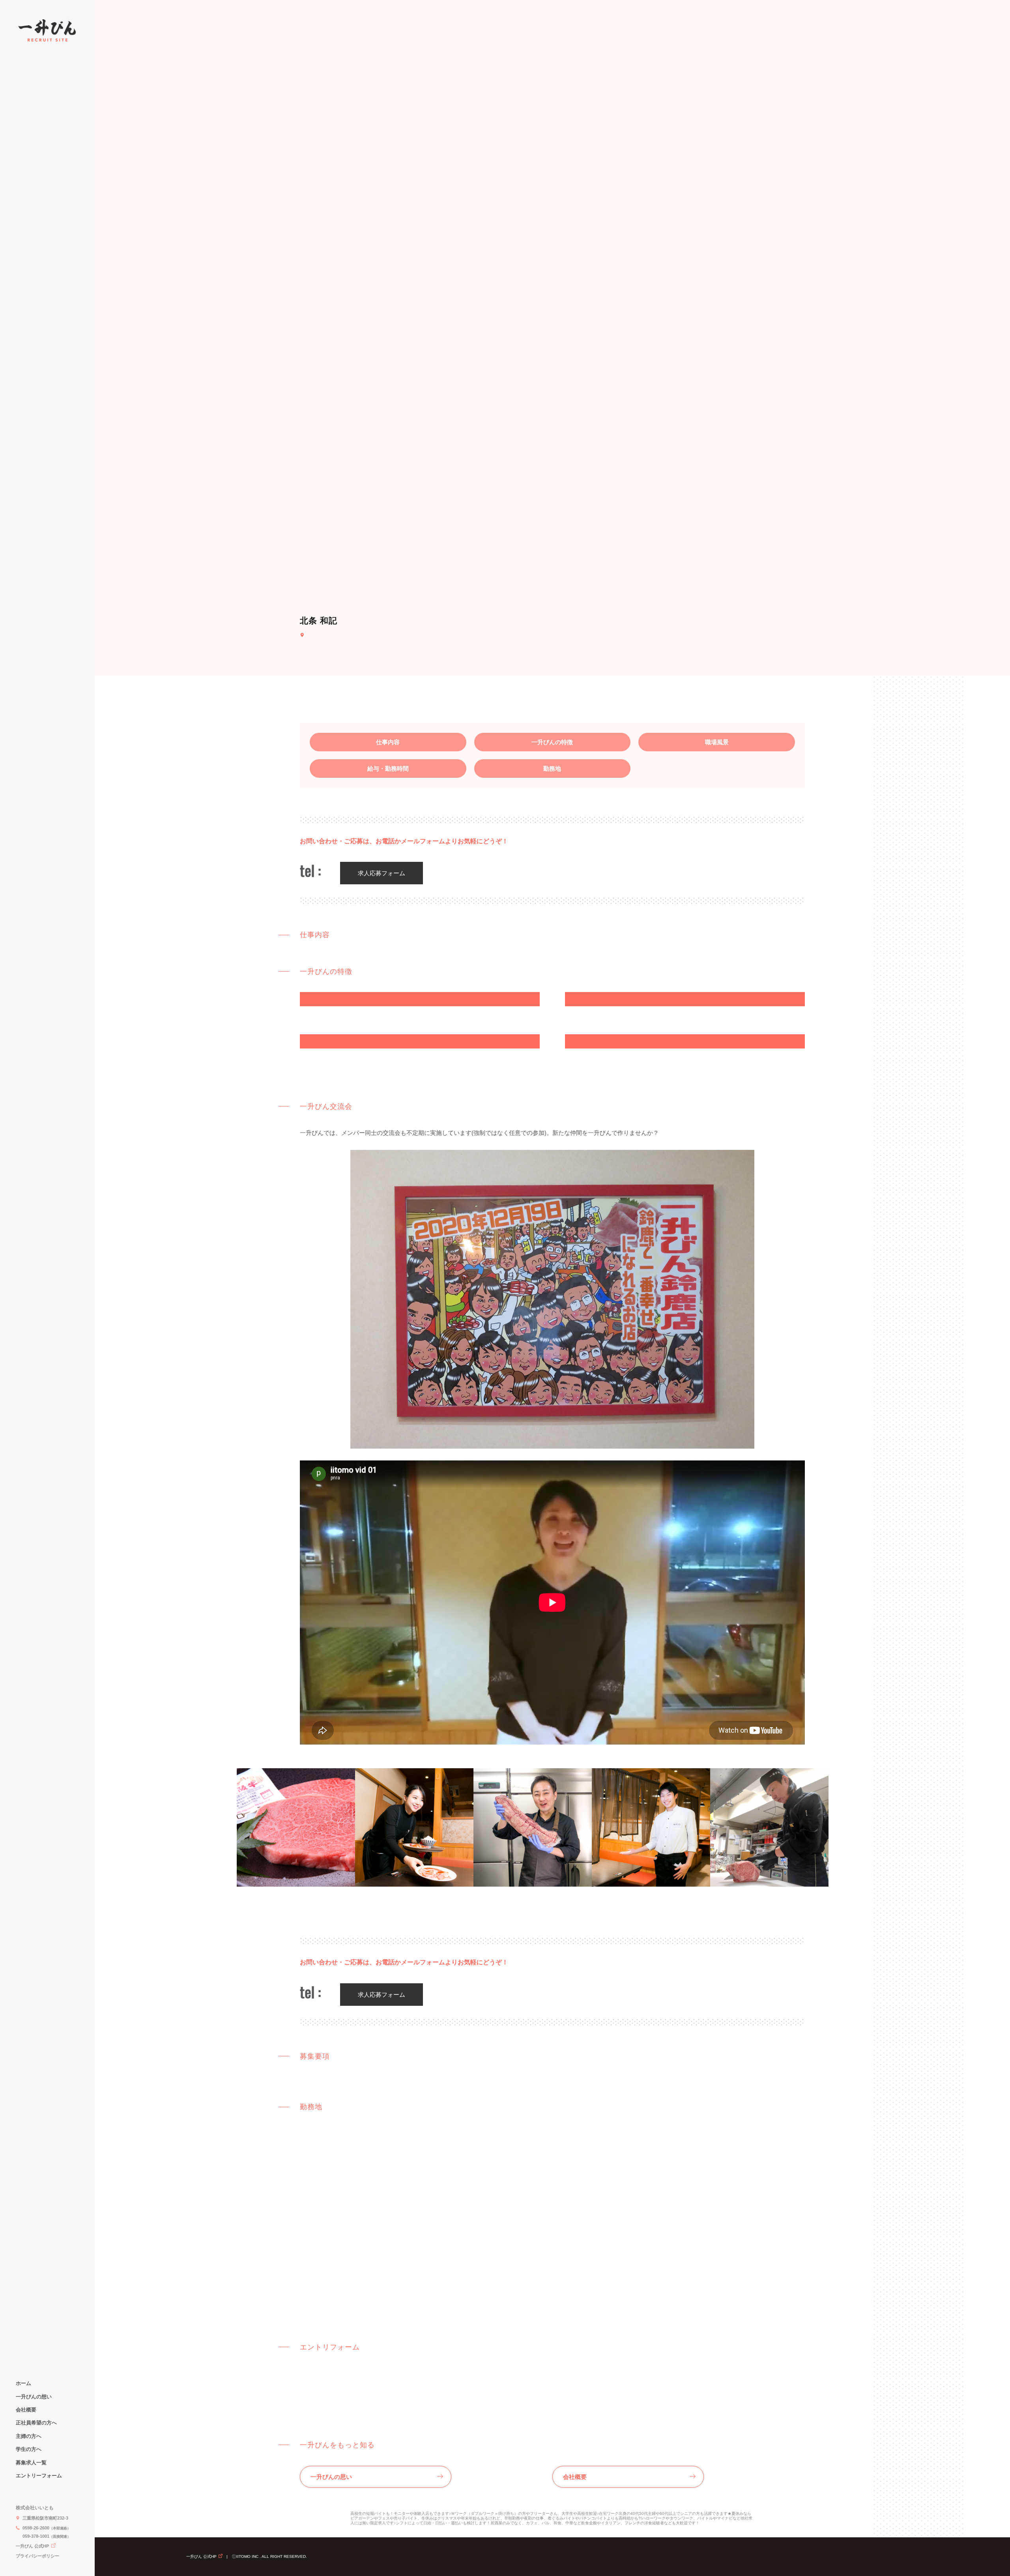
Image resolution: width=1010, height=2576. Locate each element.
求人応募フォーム (382, 873)
